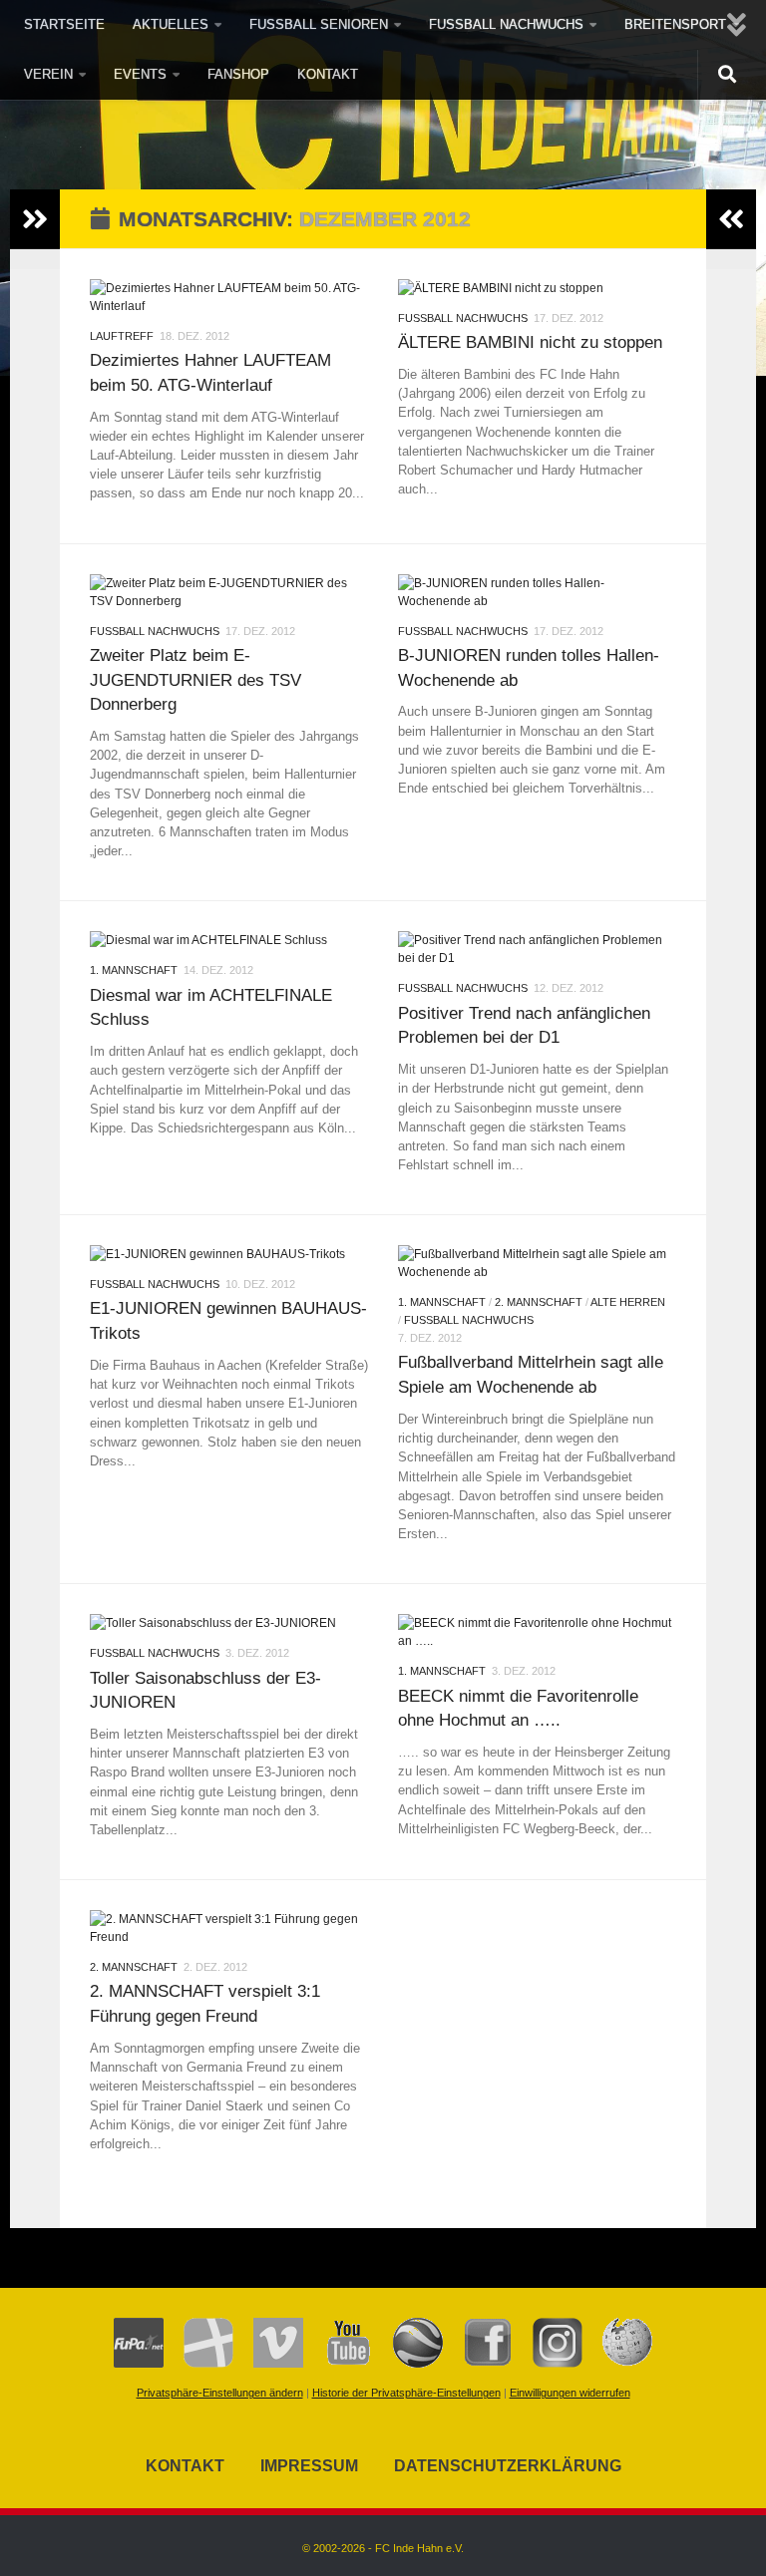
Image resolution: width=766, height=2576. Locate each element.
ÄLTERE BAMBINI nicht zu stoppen (530, 342)
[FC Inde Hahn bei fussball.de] (198, 2364)
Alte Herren (628, 1302)
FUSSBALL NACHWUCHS (506, 24)
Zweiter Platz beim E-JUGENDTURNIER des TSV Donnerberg (195, 680)
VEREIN (48, 74)
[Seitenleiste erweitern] (35, 219)
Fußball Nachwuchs (463, 318)
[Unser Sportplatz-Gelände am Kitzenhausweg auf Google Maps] (408, 2364)
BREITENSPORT (675, 24)
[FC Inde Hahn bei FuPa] (139, 2364)
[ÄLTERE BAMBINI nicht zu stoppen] (537, 288)
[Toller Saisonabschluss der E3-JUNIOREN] (229, 1623)
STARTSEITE (64, 24)
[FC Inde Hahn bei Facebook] (478, 2364)
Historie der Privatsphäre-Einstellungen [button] (406, 2393)
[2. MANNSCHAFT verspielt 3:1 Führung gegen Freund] (229, 1928)
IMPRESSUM (309, 2466)
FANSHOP (238, 74)
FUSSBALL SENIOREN (319, 24)
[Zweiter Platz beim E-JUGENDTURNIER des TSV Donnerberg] (229, 592)
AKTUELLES (171, 24)
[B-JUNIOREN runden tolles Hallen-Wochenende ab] (537, 592)
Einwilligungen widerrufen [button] (570, 2393)
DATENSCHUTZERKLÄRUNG (508, 2466)
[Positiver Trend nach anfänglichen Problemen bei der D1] (537, 949)
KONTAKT (328, 74)
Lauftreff (122, 336)
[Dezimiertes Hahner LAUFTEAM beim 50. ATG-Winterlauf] (229, 297)
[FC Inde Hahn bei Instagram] (548, 2364)
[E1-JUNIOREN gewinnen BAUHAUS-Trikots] (229, 1254)
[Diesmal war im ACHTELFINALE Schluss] (229, 940)
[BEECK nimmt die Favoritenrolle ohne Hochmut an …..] (537, 1632)
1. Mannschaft (134, 970)
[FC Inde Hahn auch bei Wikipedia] (617, 2364)
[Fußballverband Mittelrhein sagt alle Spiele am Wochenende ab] (537, 1263)
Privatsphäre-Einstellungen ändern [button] (220, 2393)
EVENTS (140, 74)
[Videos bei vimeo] (268, 2364)
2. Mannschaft (539, 1302)
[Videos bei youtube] (338, 2364)
